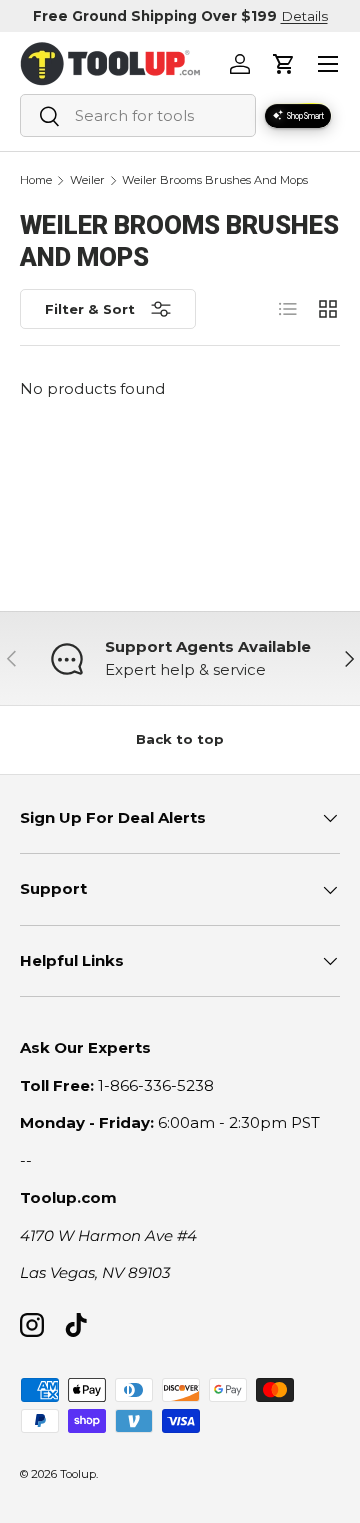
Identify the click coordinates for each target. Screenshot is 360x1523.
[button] (284, 64)
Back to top (180, 739)
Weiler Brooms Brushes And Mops (215, 180)
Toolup (78, 1474)
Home (36, 180)
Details (304, 16)
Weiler (87, 180)
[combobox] (138, 115)
